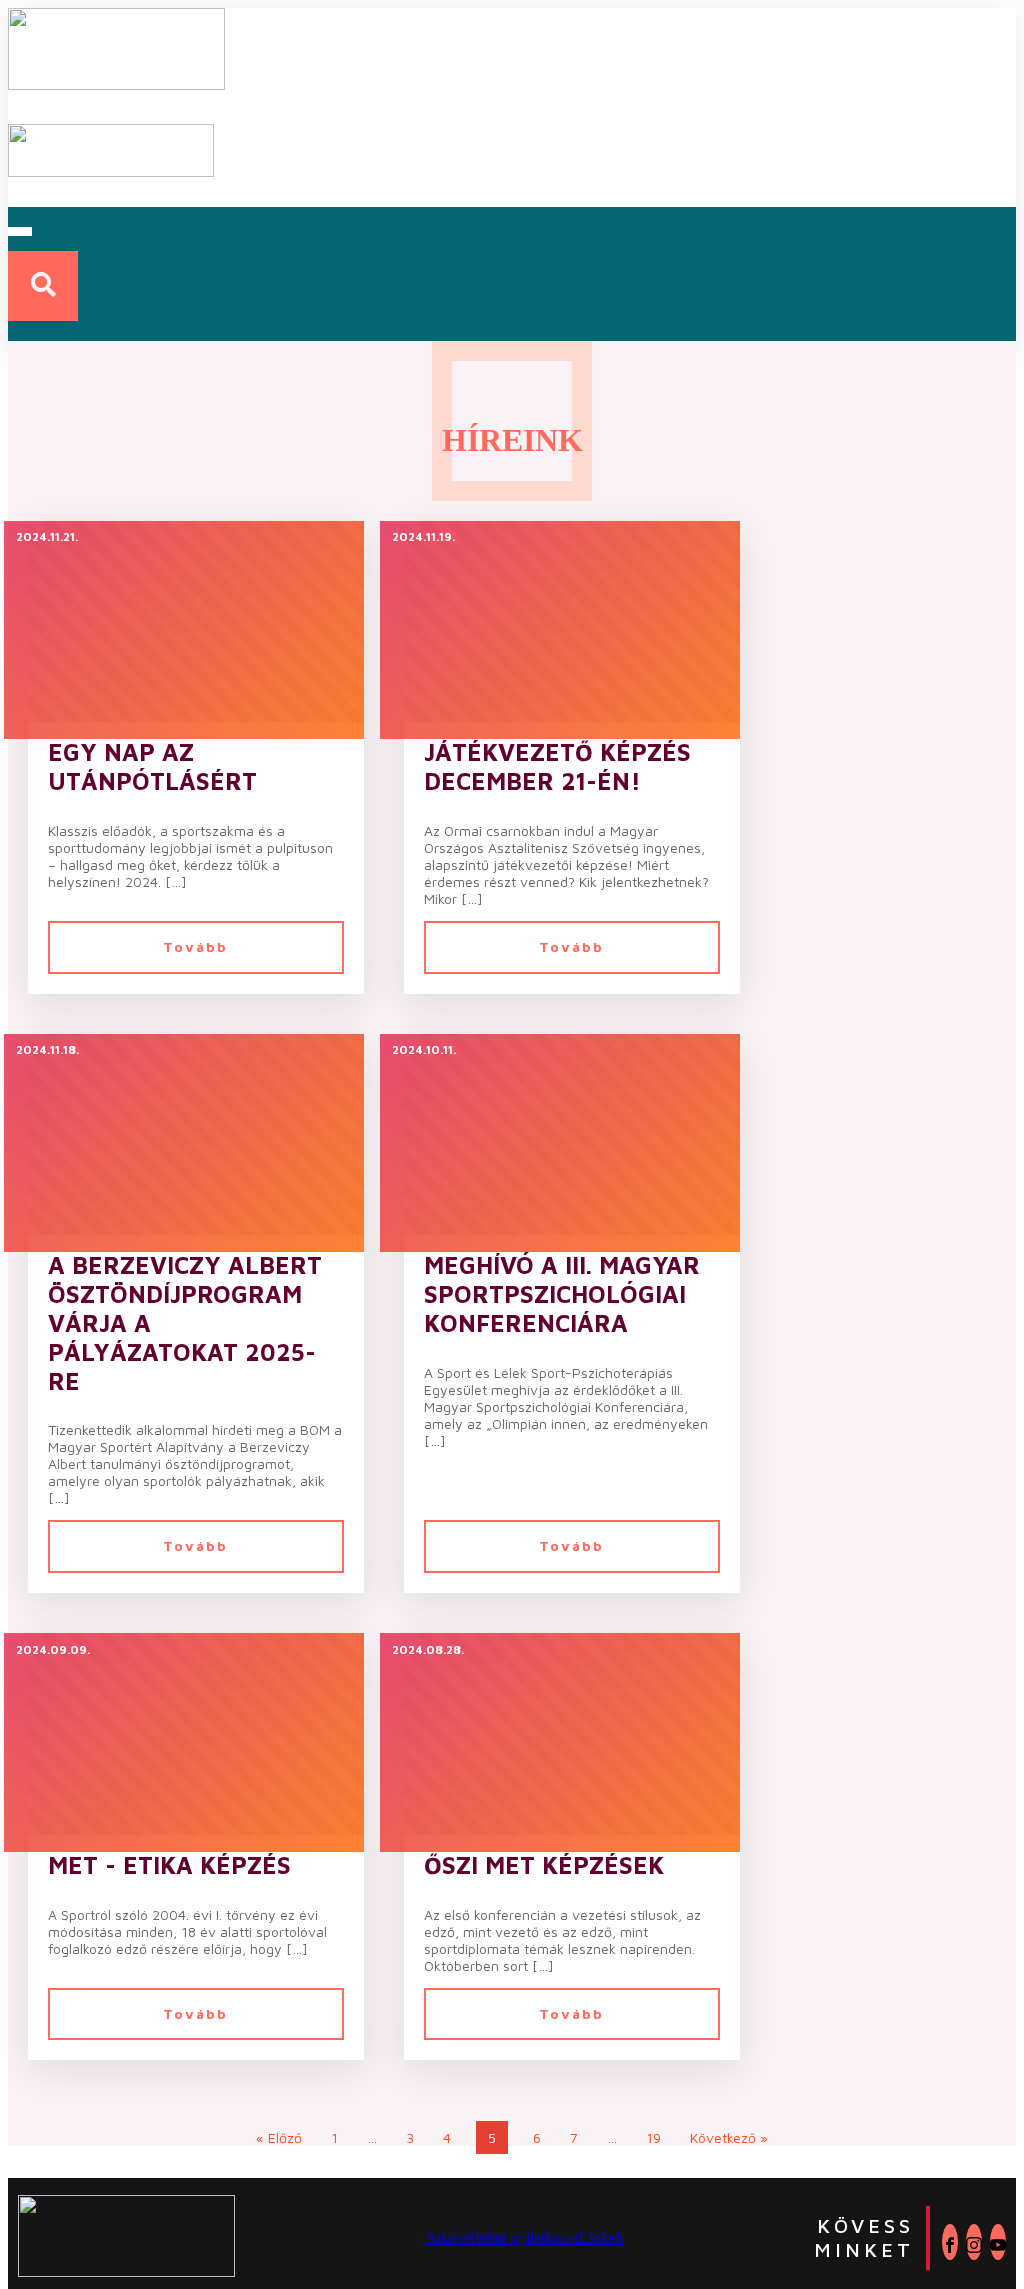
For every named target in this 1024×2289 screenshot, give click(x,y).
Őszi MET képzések (544, 1865)
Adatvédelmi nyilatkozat (502, 2237)
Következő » (729, 2137)
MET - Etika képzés (169, 1865)
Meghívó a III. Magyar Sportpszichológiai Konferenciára (562, 1294)
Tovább (195, 946)
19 (653, 2137)
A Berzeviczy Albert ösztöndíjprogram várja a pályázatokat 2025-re (185, 1322)
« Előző (279, 2137)
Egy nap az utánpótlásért (152, 766)
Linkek (601, 2237)
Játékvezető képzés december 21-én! (557, 766)
